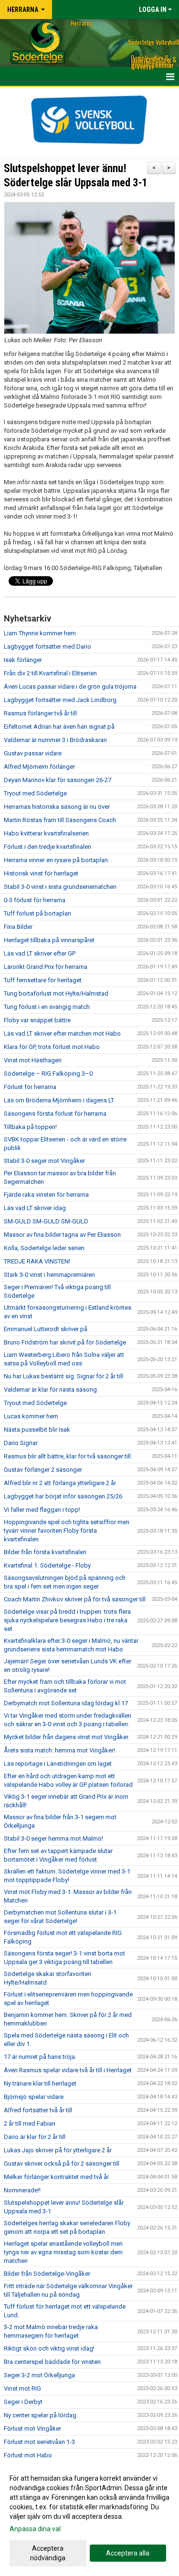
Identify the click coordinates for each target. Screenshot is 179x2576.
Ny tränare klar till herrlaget (40, 2083)
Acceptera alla (128, 2553)
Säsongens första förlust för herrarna (55, 1114)
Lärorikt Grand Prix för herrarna (46, 967)
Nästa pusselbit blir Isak (37, 1430)
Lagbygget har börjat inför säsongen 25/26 (63, 1496)
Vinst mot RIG (22, 2388)
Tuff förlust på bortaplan (37, 913)
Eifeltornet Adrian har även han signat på (59, 727)
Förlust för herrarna (30, 1087)
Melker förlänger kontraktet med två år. (57, 2177)
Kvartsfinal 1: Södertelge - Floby (47, 1565)
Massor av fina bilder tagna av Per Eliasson (62, 1235)
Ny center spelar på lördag (40, 2415)
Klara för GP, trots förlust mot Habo (52, 1047)
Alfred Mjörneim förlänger (39, 767)
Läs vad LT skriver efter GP (40, 953)
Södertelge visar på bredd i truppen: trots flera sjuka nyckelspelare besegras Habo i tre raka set (67, 1620)
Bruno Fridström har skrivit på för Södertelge (65, 1342)
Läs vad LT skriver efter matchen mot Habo (62, 1033)
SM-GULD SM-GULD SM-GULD (46, 1221)
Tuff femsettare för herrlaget (43, 980)
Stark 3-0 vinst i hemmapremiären (49, 1275)
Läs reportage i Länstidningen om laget (58, 1764)
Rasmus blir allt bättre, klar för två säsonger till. (68, 1456)
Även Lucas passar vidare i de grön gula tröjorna (70, 687)
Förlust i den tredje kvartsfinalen (47, 847)
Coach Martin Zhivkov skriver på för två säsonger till (75, 1599)
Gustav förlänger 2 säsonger (43, 1470)
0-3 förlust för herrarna (35, 900)
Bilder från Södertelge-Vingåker (47, 2274)
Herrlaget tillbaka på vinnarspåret (49, 940)
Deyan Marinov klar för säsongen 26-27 (58, 780)
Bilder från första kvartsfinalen (45, 1552)
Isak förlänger (23, 660)
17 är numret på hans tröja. (40, 2057)
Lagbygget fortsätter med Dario (47, 647)
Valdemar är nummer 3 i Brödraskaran (55, 740)
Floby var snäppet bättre (37, 1020)
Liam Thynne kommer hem (40, 633)
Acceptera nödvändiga (48, 2553)
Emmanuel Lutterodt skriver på (46, 1329)
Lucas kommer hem (31, 1416)
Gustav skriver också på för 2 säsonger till (62, 2164)
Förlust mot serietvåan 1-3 (39, 2442)
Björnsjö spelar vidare (34, 2097)
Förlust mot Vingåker (32, 2428)
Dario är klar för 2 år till (35, 2137)
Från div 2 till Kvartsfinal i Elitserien (50, 673)
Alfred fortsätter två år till (38, 2110)
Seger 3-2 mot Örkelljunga (39, 2375)
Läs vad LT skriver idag (35, 1208)
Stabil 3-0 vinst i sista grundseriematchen (60, 887)
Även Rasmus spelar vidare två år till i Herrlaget (68, 2070)
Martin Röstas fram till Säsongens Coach (60, 820)
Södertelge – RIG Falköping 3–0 (48, 1074)
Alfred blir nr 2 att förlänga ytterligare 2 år (60, 1483)
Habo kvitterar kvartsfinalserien (46, 833)
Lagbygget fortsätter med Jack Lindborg (60, 700)
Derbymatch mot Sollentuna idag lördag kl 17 (66, 1703)
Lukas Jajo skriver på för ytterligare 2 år (58, 2150)
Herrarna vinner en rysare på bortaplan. (57, 860)
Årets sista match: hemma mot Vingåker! (59, 1750)
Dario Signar (21, 1443)
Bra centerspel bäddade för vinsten (52, 2362)
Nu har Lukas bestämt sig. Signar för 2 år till (63, 1376)
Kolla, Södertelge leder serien (44, 1248)
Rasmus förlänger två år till (40, 713)
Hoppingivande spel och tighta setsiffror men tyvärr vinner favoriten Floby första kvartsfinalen (67, 1531)
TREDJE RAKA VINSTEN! (37, 1261)
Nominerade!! (22, 2190)
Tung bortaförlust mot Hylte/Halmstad (56, 993)
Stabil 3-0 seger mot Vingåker (44, 1161)
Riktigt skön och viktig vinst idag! (49, 2348)
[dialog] (89, 2518)
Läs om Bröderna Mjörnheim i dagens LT (59, 1100)
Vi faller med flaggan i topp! (42, 1510)
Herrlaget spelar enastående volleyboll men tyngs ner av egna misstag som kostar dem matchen (63, 2252)
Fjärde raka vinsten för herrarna (46, 1195)
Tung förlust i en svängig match (47, 1007)
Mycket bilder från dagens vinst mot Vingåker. (67, 1737)
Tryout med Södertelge (35, 793)
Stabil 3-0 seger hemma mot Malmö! (53, 1838)
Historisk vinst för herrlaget (41, 873)
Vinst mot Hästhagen (33, 1060)
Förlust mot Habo (28, 2455)
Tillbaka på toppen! (30, 1127)
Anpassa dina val (35, 2529)
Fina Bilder (18, 927)
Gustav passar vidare (33, 753)
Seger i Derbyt (23, 2402)
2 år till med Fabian (30, 2123)
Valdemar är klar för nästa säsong (50, 1390)
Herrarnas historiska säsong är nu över (57, 807)
